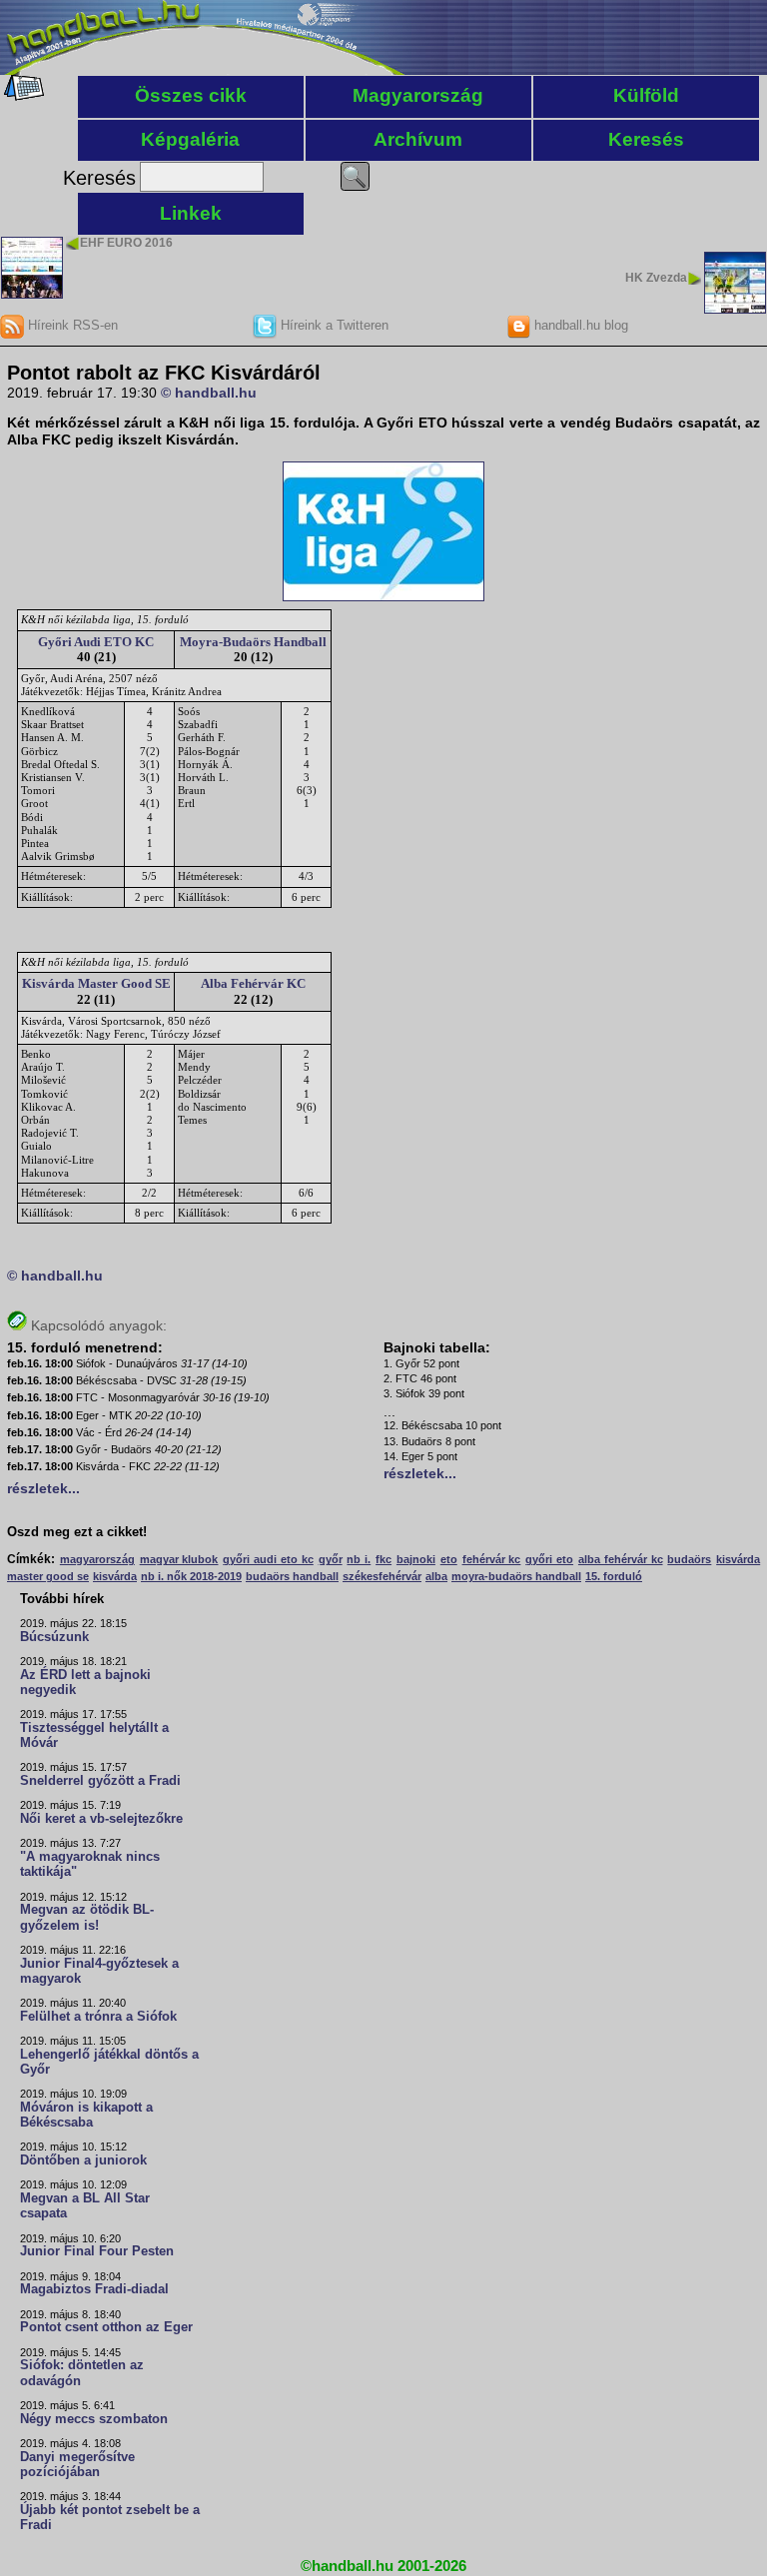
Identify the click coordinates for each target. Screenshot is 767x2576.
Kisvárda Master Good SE (96, 983)
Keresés (646, 139)
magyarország (97, 1559)
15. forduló (614, 1576)
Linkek (191, 213)
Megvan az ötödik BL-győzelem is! (87, 1917)
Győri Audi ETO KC (96, 642)
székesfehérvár (382, 1576)
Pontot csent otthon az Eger (106, 2327)
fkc (383, 1559)
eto (449, 1559)
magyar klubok (179, 1559)
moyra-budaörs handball (516, 1576)
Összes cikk (191, 95)
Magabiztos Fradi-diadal (94, 2289)
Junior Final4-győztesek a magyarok (99, 1971)
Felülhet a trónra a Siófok (98, 2017)
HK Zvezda (656, 278)
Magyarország (418, 95)
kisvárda (115, 1576)
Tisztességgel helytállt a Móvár (94, 1735)
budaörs (689, 1559)
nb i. (359, 1559)
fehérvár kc (492, 1559)
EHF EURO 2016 (126, 243)
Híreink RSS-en (71, 325)
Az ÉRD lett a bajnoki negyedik (85, 1683)
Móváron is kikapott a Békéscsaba (86, 2115)
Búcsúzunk (54, 1637)
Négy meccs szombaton (94, 2419)
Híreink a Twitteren (333, 325)
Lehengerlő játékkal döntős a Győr (109, 2062)
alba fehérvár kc (621, 1559)
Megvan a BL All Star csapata (85, 2206)
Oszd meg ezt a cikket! (77, 1532)
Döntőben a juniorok (83, 2160)
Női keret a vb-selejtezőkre (101, 1819)
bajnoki (416, 1559)
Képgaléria (190, 139)
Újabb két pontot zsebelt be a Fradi (110, 2518)
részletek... (43, 1488)
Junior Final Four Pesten (97, 2251)
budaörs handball (292, 1576)
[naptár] (22, 96)
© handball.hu (209, 393)
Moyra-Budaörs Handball (253, 642)
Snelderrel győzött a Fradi (100, 1781)
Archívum (418, 139)
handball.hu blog (579, 325)
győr (331, 1559)
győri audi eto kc (268, 1559)
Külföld (646, 95)
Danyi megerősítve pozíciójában (77, 2465)
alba (436, 1576)
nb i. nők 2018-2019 (191, 1576)
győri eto (549, 1559)
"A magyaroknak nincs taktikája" (90, 1864)
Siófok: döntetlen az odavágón (82, 2373)
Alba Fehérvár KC (253, 983)
